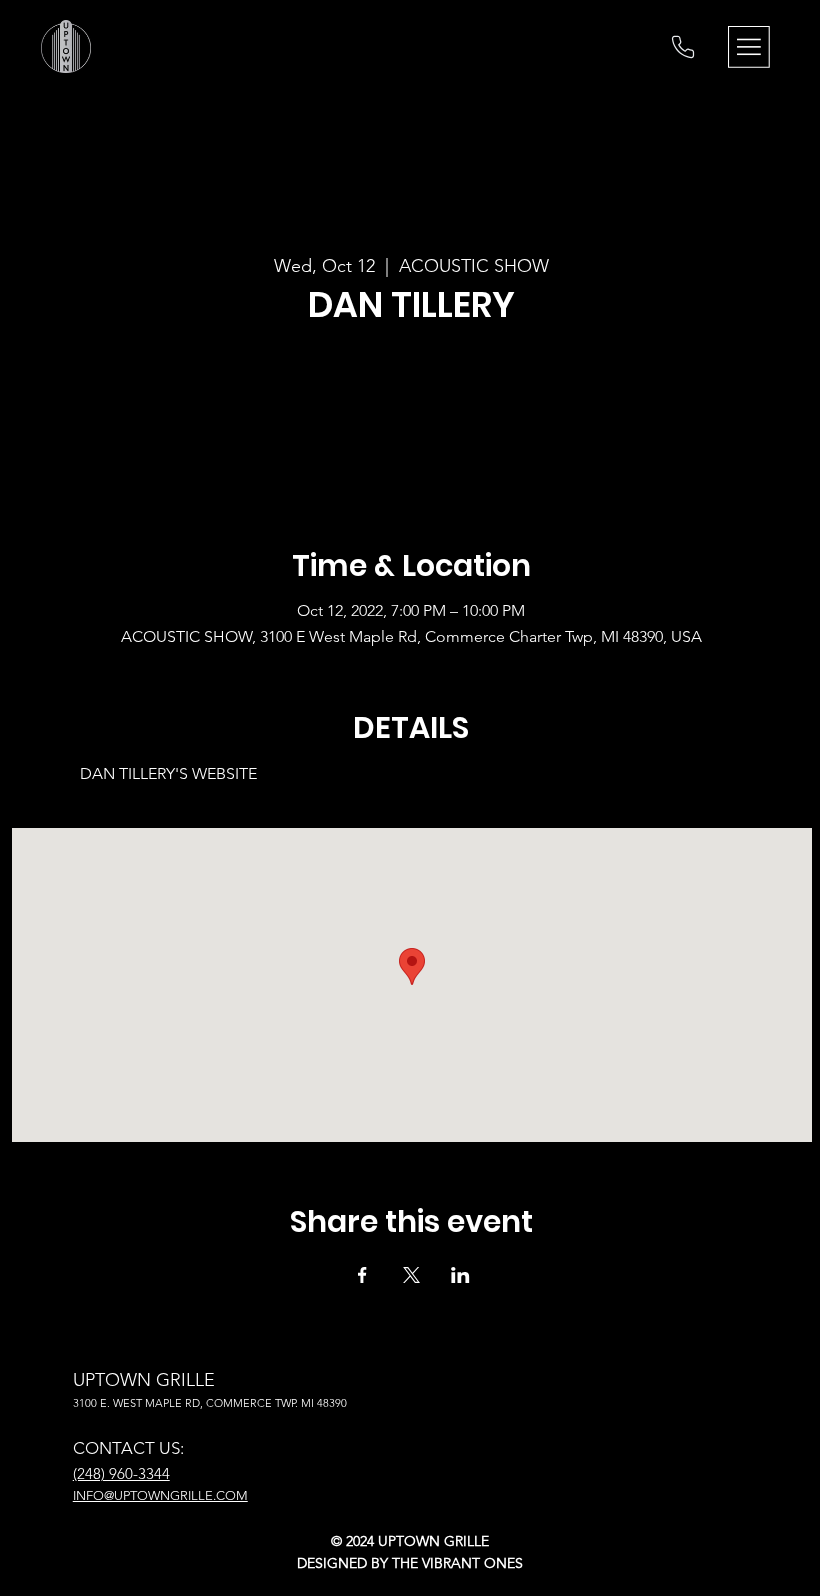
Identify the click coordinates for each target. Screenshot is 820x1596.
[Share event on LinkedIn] (460, 1275)
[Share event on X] (411, 1275)
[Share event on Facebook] (362, 1275)
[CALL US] (682, 46)
